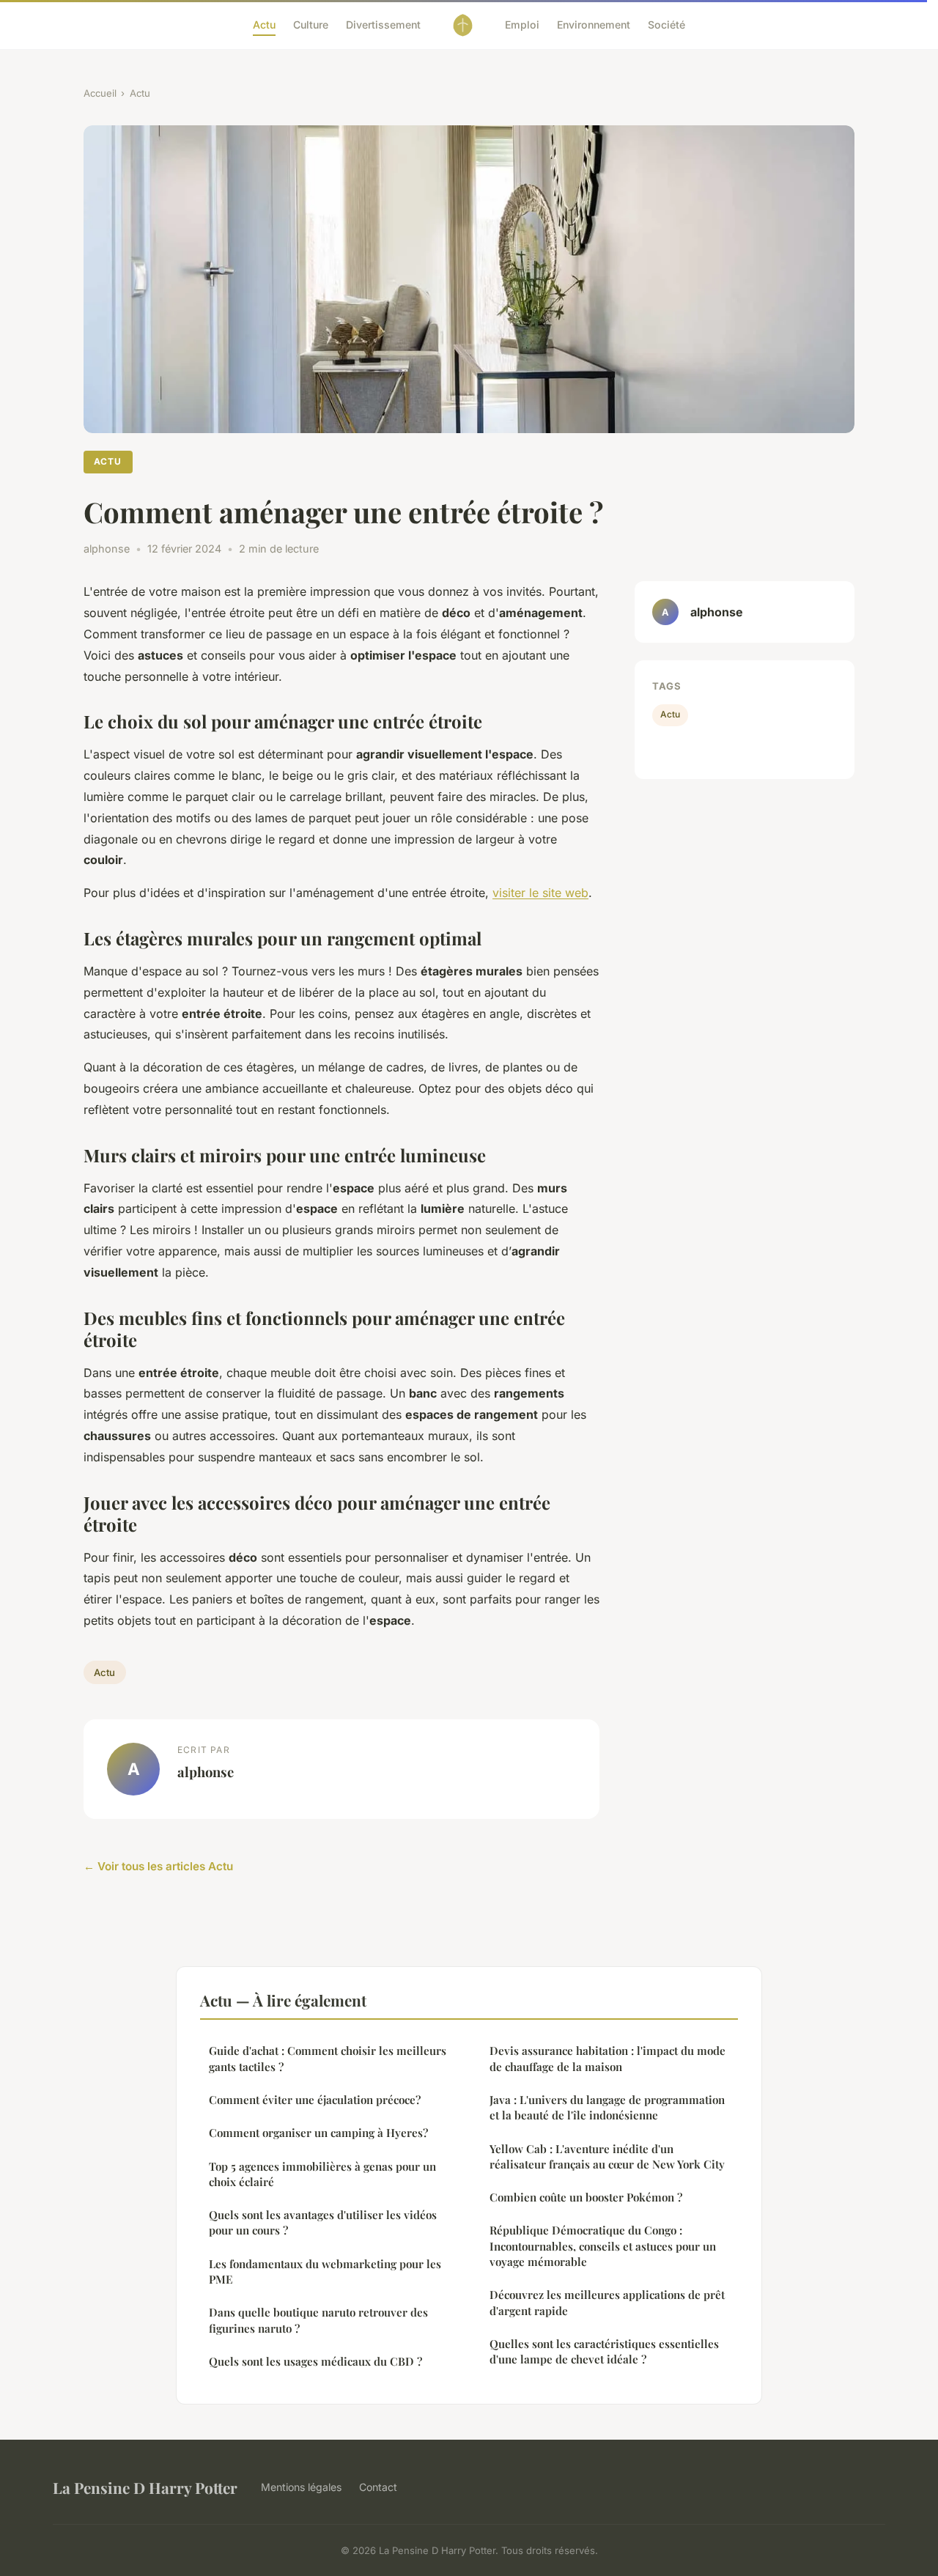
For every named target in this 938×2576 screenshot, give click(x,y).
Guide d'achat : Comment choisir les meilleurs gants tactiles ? (328, 2058)
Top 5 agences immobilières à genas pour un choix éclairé (322, 2174)
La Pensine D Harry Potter (145, 2487)
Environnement (594, 25)
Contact (378, 2487)
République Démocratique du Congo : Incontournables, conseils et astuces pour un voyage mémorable (603, 2246)
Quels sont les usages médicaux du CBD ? (315, 2361)
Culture (311, 25)
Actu (264, 25)
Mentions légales (301, 2487)
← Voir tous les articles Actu (158, 1866)
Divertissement (383, 25)
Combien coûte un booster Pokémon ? (586, 2197)
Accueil (100, 93)
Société (666, 25)
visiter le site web (540, 893)
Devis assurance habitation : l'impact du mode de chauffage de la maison (608, 2058)
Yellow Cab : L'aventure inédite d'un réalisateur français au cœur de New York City (607, 2156)
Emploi (522, 25)
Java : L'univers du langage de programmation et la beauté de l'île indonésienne (607, 2107)
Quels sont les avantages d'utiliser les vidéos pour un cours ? (323, 2222)
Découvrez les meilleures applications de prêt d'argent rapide (607, 2302)
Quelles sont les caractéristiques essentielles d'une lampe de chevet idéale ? (604, 2351)
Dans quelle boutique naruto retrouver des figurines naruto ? (318, 2320)
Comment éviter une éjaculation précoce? (315, 2100)
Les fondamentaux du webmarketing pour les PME (325, 2271)
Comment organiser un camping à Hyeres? (318, 2133)
